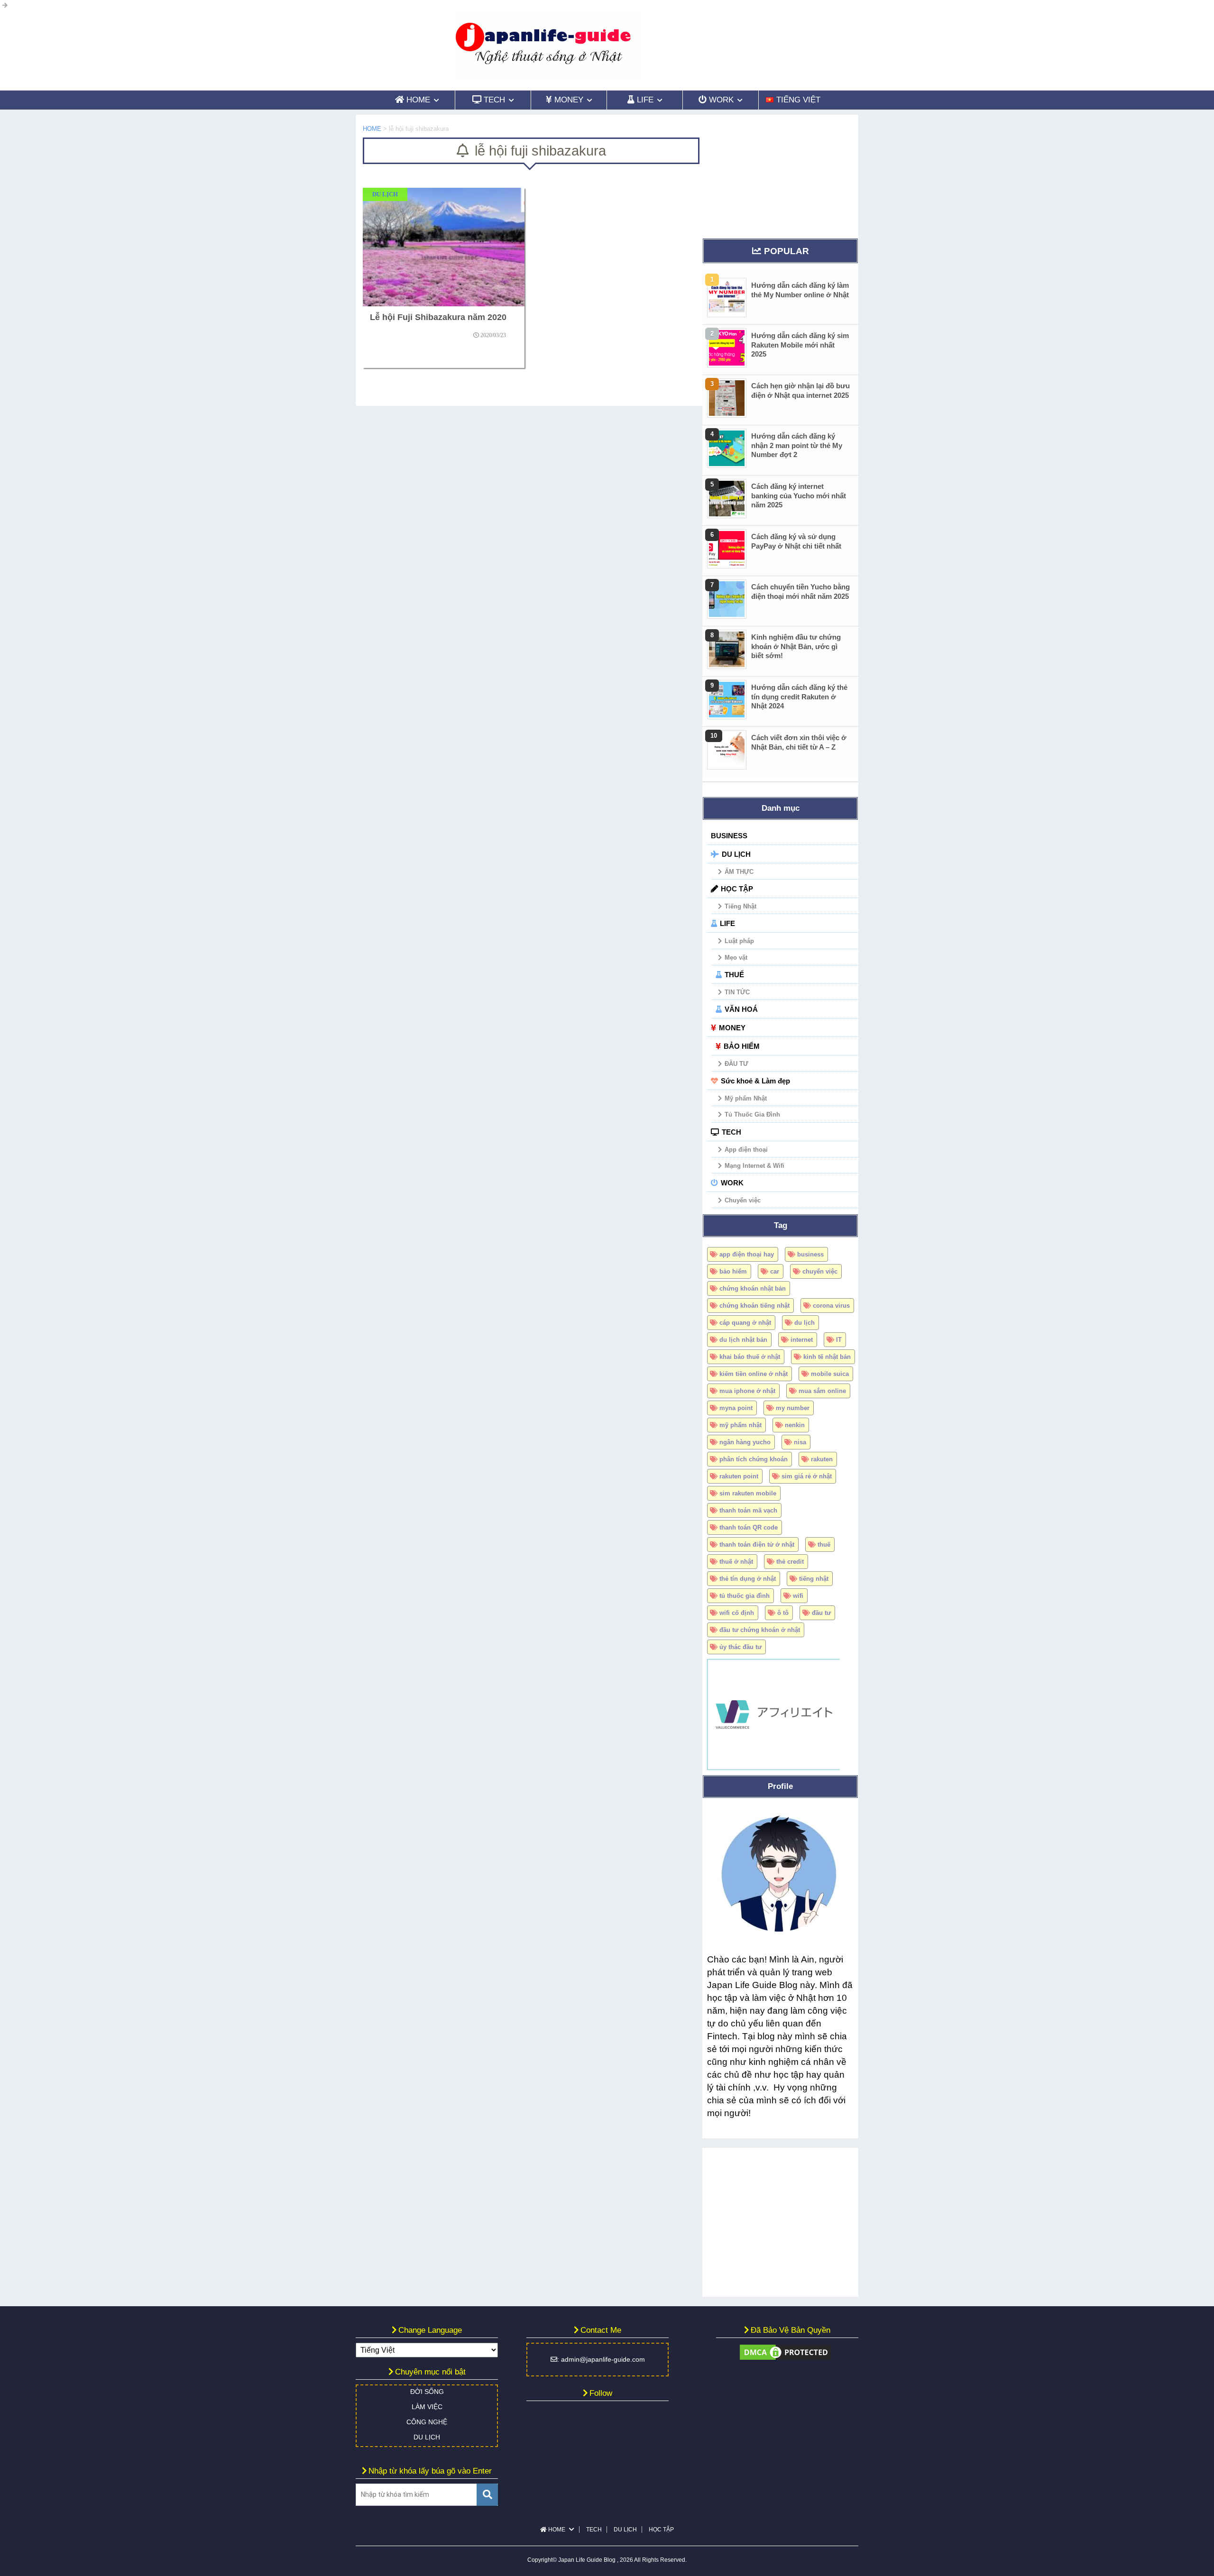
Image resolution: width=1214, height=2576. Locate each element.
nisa (800, 1442)
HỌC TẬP (737, 889)
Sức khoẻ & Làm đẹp (755, 1081)
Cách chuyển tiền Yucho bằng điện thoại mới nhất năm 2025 (800, 591)
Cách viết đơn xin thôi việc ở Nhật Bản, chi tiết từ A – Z (799, 742)
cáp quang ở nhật (745, 1323)
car (775, 1271)
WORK (732, 1183)
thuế (824, 1545)
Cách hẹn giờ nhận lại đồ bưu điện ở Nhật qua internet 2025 (800, 390)
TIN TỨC (737, 992)
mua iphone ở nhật (747, 1391)
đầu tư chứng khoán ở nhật (760, 1630)
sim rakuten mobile (748, 1493)
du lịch (805, 1323)
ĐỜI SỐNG (427, 2392)
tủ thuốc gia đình (745, 1596)
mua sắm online (822, 1391)
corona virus (831, 1306)
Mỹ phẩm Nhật (746, 1098)
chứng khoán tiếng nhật (754, 1306)
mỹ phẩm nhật (740, 1425)
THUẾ (734, 975)
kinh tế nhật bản (827, 1357)
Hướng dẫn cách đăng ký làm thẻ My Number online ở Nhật (800, 290)
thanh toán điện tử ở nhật (757, 1545)
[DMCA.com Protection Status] (785, 2357)
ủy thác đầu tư (740, 1647)
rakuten (822, 1459)
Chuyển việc (743, 1200)
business (810, 1254)
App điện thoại (746, 1150)
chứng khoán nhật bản (753, 1288)
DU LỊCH (736, 854)
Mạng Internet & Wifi (754, 1166)
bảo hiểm (733, 1271)
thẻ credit (790, 1562)
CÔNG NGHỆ (427, 2422)
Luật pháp (739, 941)
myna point (736, 1408)
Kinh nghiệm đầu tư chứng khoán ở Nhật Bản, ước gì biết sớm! (796, 646)
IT (839, 1340)
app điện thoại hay (747, 1254)
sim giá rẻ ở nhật (807, 1476)
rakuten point (739, 1476)
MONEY (732, 1028)
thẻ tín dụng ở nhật (748, 1579)
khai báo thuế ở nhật (750, 1357)
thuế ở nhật (736, 1562)
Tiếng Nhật (740, 906)
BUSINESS (729, 836)
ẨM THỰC (739, 872)
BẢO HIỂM (742, 1046)
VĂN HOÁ (741, 1009)
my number (793, 1408)
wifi (798, 1596)
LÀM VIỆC (427, 2407)
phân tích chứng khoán (754, 1459)
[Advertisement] (780, 174)
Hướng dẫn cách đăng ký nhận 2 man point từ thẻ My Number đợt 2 (797, 445)
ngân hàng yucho (745, 1442)
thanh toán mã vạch (748, 1510)
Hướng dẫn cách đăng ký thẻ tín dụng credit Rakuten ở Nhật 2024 (799, 697)
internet (802, 1340)
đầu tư (821, 1613)
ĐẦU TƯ (736, 1064)
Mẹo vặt (736, 958)
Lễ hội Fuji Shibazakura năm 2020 (438, 317)
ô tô (783, 1613)
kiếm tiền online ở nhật (754, 1374)
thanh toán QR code (749, 1527)
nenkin (795, 1425)
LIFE (727, 923)
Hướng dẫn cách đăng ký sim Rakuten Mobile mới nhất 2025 (800, 345)
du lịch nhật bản (743, 1340)
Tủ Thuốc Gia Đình (752, 1114)
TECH (731, 1132)
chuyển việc (820, 1271)
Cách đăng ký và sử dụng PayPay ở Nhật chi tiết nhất (796, 541)
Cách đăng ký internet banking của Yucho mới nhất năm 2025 (799, 495)
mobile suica (830, 1374)
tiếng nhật (814, 1579)
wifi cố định (737, 1613)
